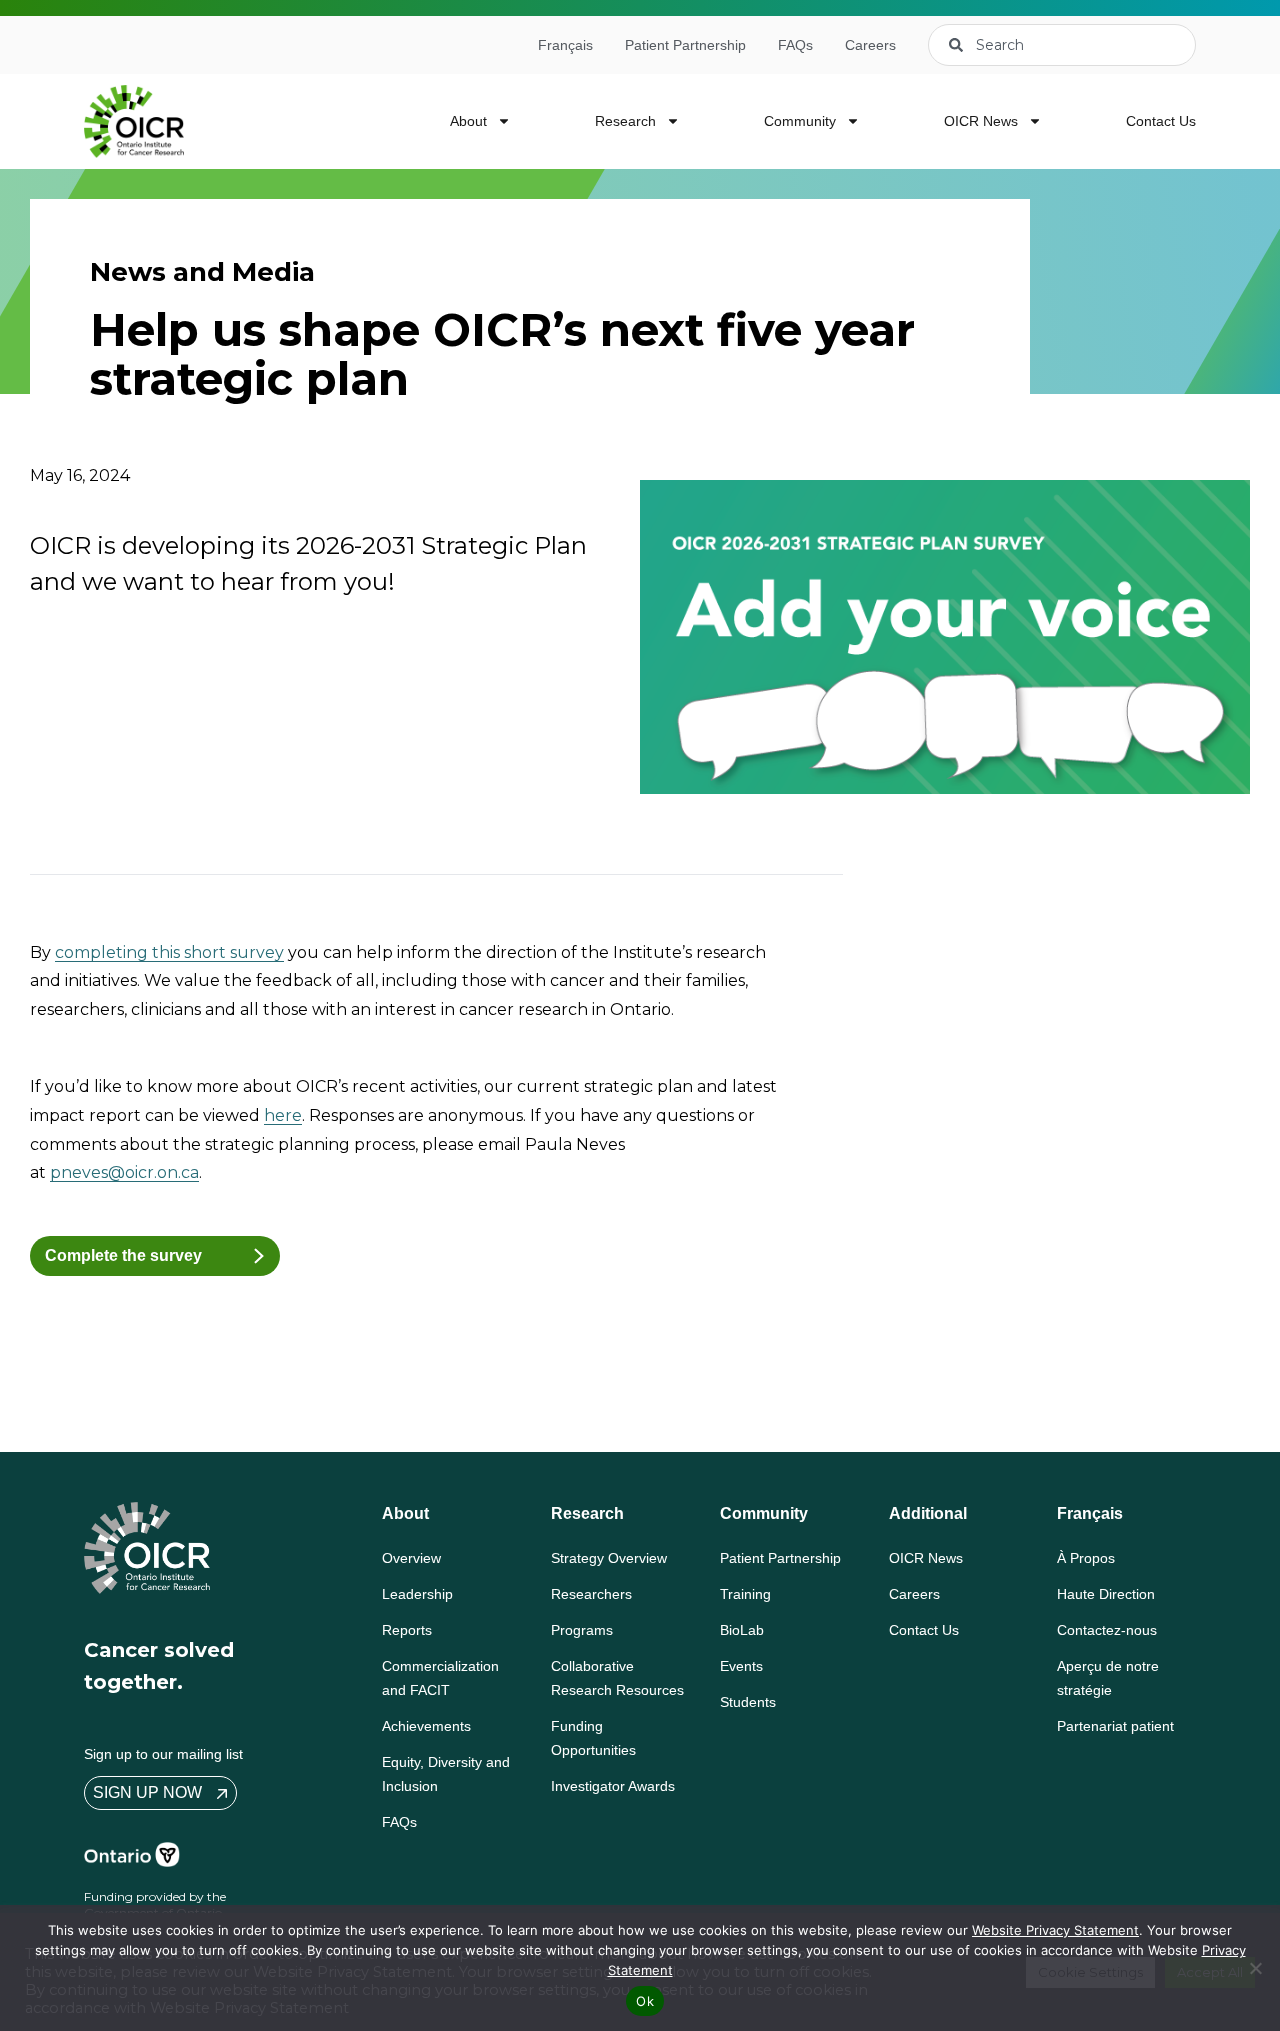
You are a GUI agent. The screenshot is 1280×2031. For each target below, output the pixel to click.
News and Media (202, 272)
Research (625, 121)
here (283, 1115)
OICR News (981, 121)
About (468, 121)
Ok (645, 2001)
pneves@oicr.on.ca (124, 1172)
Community (800, 121)
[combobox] (1062, 45)
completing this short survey (169, 952)
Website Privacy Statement (1055, 1930)
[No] (1255, 1968)
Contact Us (1161, 121)
